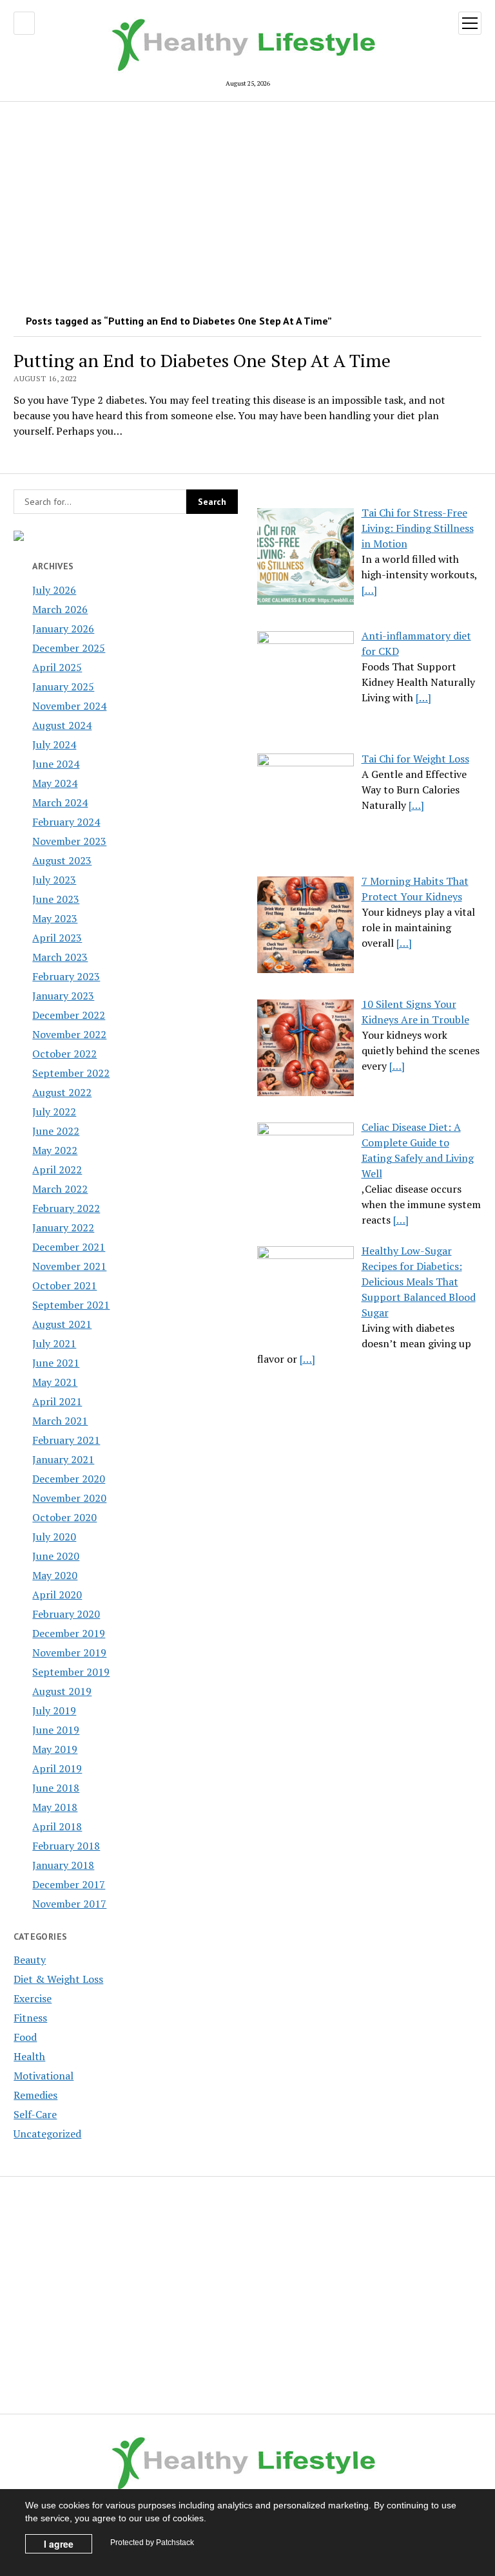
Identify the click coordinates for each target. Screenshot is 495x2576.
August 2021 (62, 1324)
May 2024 (55, 783)
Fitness (30, 2018)
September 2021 (71, 1305)
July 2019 (54, 1710)
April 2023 (57, 938)
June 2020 (56, 1556)
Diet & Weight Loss (58, 1979)
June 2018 (56, 1788)
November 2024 (69, 706)
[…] (369, 590)
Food (25, 2037)
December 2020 (69, 1479)
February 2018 (66, 1846)
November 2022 (69, 1034)
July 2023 (54, 880)
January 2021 (63, 1459)
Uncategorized (47, 2134)
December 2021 (69, 1247)
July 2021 (54, 1343)
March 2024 (60, 802)
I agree (59, 2544)
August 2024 (62, 725)
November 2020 (69, 1498)
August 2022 (62, 1092)
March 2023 (60, 957)
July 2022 (54, 1112)
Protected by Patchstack (152, 2543)
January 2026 (63, 629)
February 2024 (66, 822)
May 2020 (55, 1575)
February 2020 (66, 1614)
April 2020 (57, 1595)
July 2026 (54, 590)
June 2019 (56, 1730)
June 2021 (56, 1363)
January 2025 (63, 687)
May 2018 (55, 1807)
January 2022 (63, 1227)
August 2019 (62, 1691)
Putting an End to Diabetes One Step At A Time (202, 360)
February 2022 (66, 1208)
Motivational (44, 2076)
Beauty (30, 1960)
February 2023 (66, 976)
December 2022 (69, 1015)
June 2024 (56, 764)
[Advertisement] (248, 204)
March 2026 (60, 609)
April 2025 (57, 667)
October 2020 (64, 1517)
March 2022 (60, 1189)
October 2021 (64, 1285)
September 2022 (71, 1073)
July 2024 (54, 744)
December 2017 (69, 1884)
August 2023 (62, 860)
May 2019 (55, 1749)
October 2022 (64, 1054)
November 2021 (69, 1266)
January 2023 (63, 996)
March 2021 (60, 1421)
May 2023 (55, 918)
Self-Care (35, 2114)
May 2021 (55, 1382)
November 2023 (69, 841)
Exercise (33, 1998)
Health (29, 2056)
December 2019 (69, 1633)
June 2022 (56, 1131)
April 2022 (57, 1170)
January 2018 (63, 1865)
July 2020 (54, 1537)
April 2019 (57, 1768)
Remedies (35, 2095)
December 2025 (69, 648)
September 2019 (71, 1672)
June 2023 (56, 899)
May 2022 (55, 1150)
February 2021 (66, 1440)
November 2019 (69, 1653)
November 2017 (69, 1904)
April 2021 (57, 1401)
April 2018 (57, 1826)
